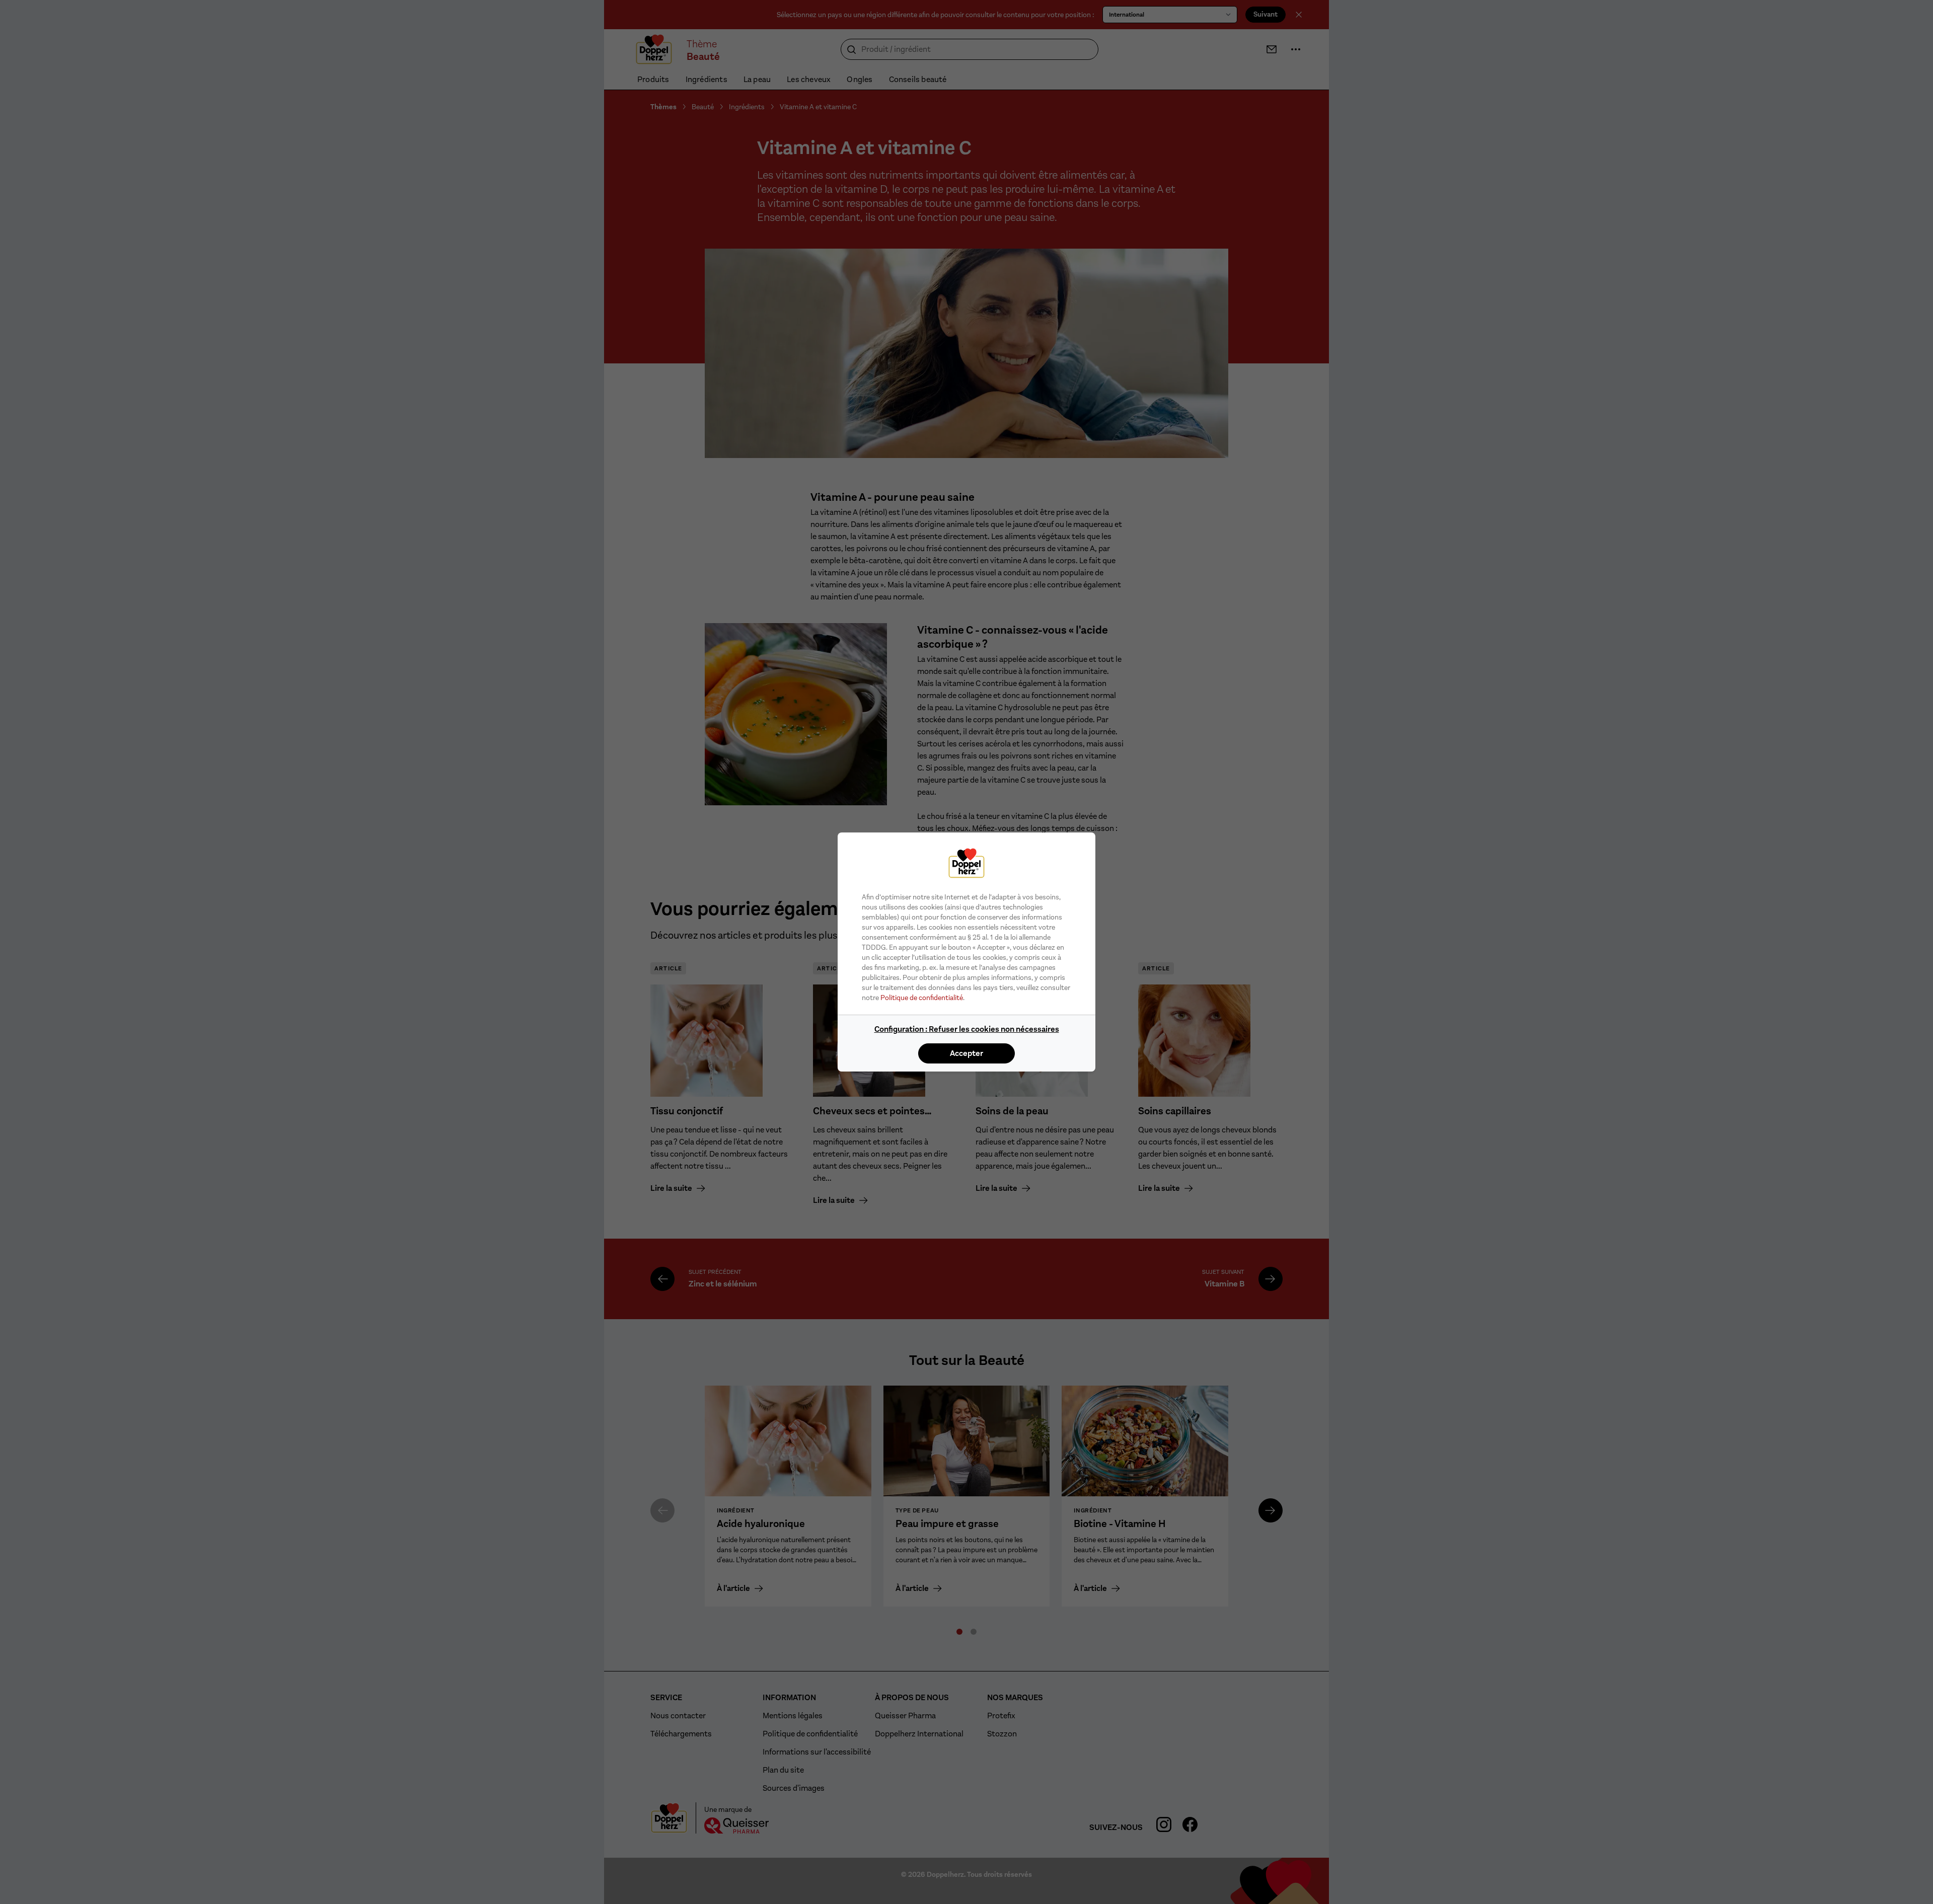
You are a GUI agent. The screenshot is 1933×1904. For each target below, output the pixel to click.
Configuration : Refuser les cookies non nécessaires (967, 1029)
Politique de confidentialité (922, 998)
